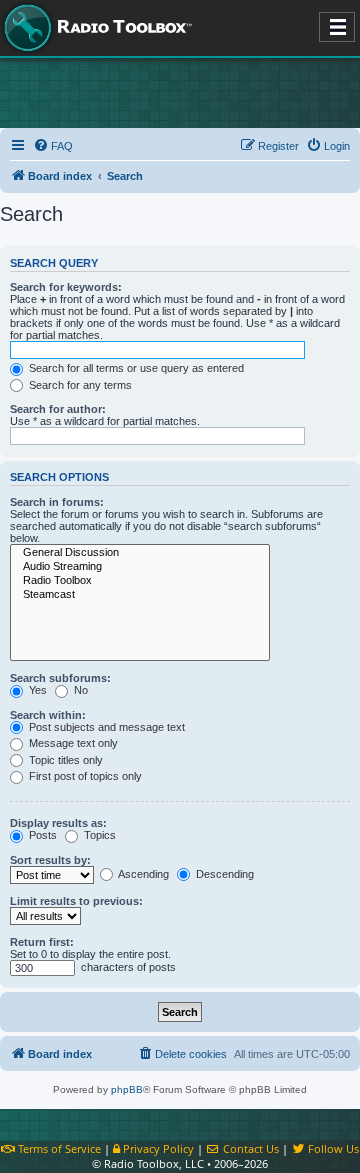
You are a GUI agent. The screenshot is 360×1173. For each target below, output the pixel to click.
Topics (98, 835)
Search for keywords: (66, 287)
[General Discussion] (140, 553)
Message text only (72, 743)
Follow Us (332, 1148)
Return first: (42, 942)
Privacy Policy (157, 1148)
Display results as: (58, 823)
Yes (36, 690)
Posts (41, 835)
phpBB (127, 1089)
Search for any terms (79, 385)
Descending (223, 874)
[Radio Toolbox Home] (95, 28)
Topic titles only (64, 760)
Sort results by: (50, 860)
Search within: (48, 715)
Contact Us (249, 1148)
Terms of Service (58, 1148)
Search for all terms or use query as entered (135, 368)
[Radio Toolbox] (140, 581)
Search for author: (58, 409)
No (79, 690)
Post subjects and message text (105, 727)
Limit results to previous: (76, 901)
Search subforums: (60, 678)
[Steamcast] (140, 595)
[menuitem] (53, 146)
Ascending (142, 874)
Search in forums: (57, 502)
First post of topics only (84, 776)
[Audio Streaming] (140, 567)
